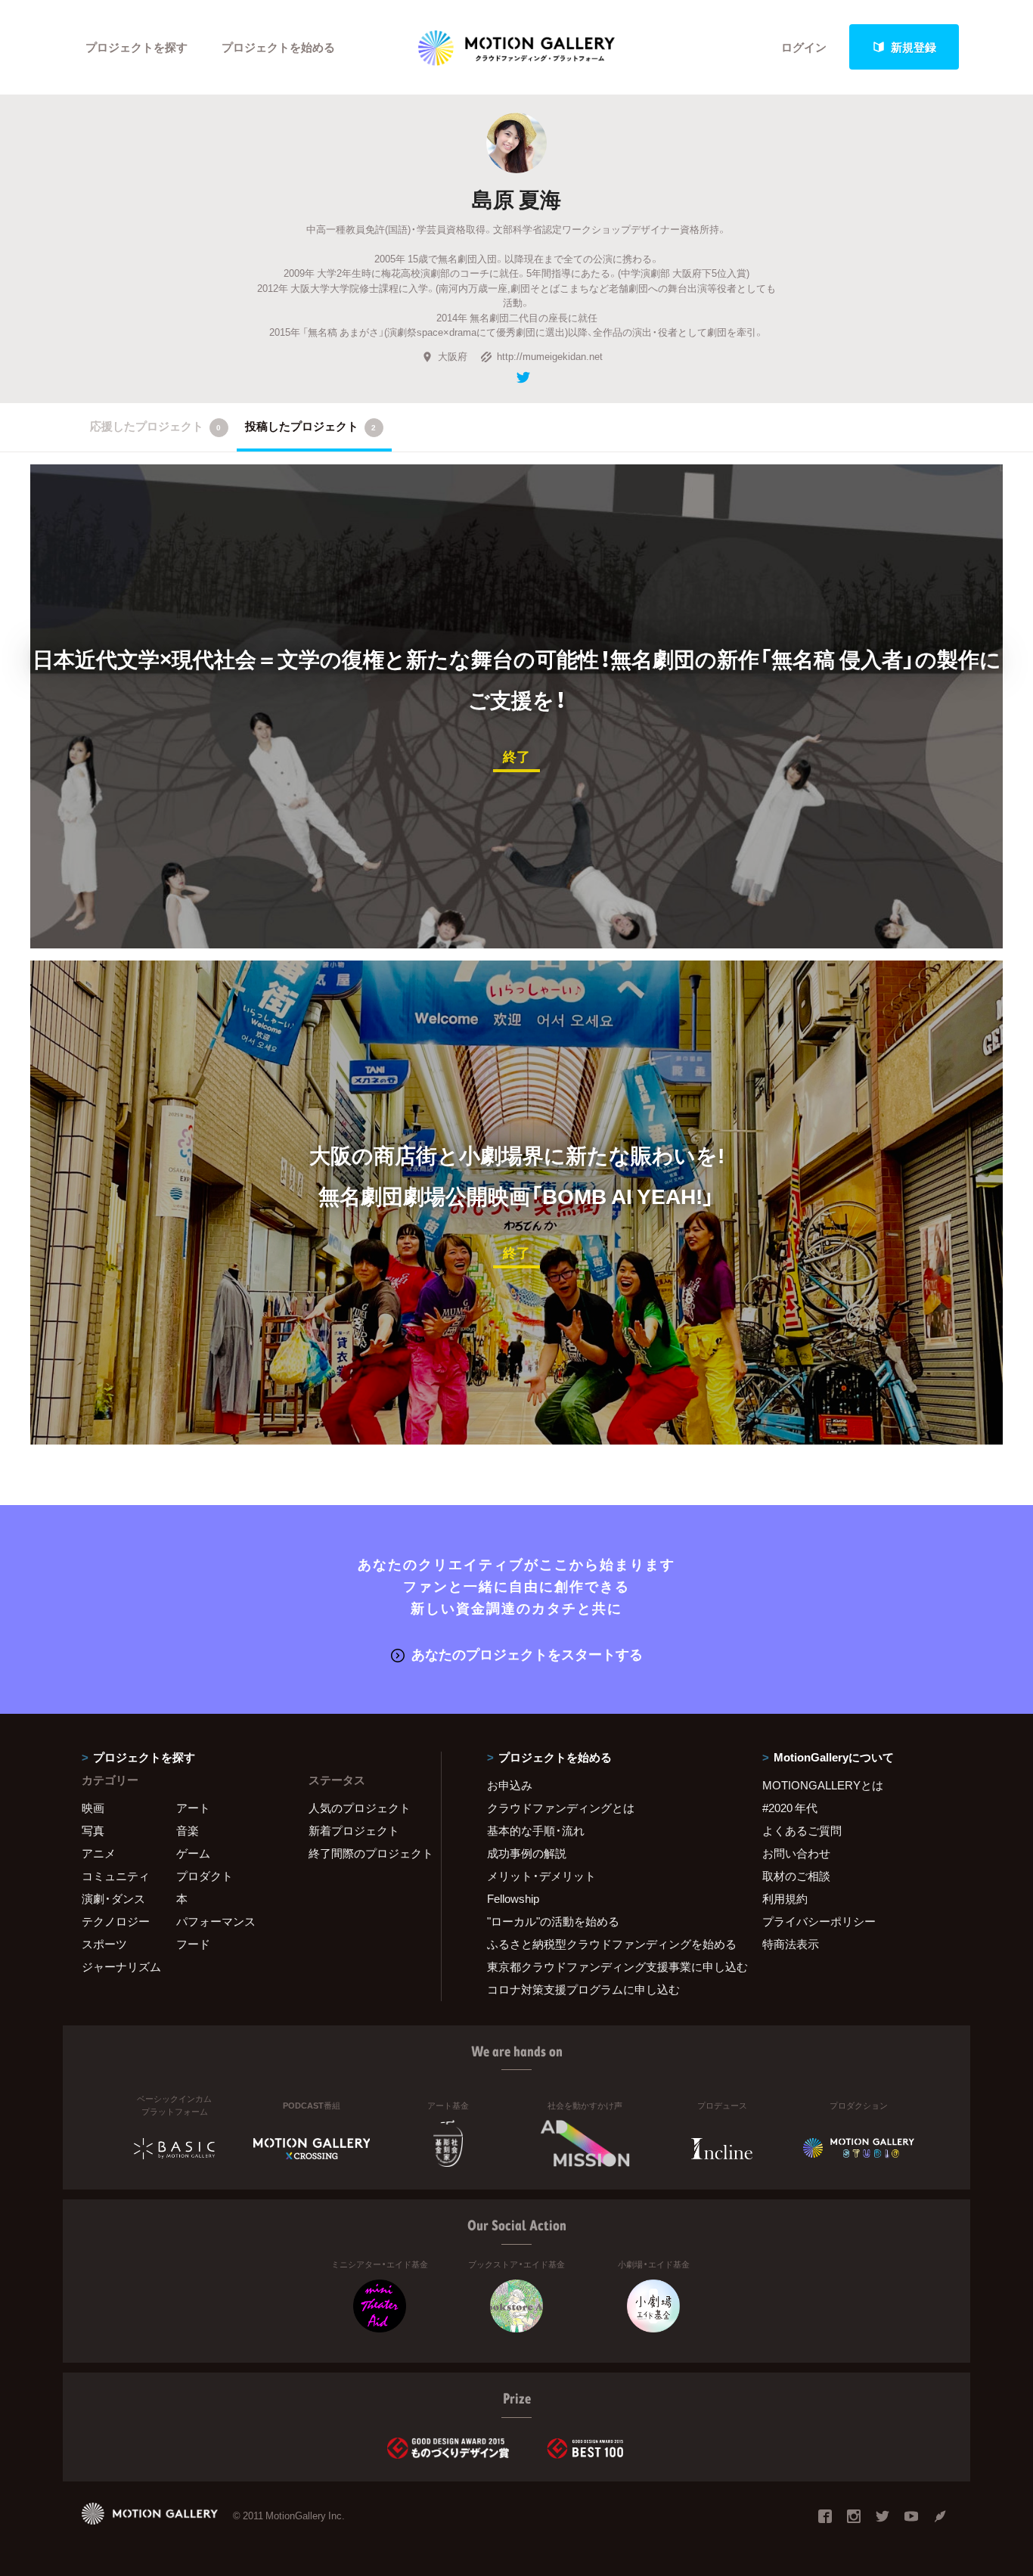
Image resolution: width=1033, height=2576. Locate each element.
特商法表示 (791, 1944)
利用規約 (785, 1898)
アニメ (99, 1853)
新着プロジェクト (354, 1830)
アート (193, 1808)
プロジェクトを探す (136, 47)
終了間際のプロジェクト (365, 1853)
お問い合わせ (796, 1853)
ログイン (804, 47)
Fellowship (513, 1898)
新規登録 (914, 47)
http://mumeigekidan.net (550, 356)
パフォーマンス (216, 1921)
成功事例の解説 (527, 1853)
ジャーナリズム (121, 1966)
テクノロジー (116, 1921)
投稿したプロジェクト (310, 426)
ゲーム (193, 1853)
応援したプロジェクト (155, 426)
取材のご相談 (796, 1876)
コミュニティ (116, 1876)
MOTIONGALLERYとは (823, 1785)
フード (193, 1944)
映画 (93, 1808)
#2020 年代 (790, 1808)
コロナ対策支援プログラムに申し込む (583, 1989)
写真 (93, 1830)
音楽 (188, 1830)
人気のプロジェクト (360, 1808)
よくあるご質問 (802, 1830)
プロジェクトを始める (278, 47)
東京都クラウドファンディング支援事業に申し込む (606, 1966)
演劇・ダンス (113, 1898)
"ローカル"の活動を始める (553, 1921)
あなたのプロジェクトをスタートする (527, 1654)
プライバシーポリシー (819, 1921)
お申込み (510, 1785)
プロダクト (205, 1876)
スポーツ (104, 1944)
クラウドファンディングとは (561, 1808)
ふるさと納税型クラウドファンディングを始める (606, 1944)
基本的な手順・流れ (536, 1830)
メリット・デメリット (541, 1876)
